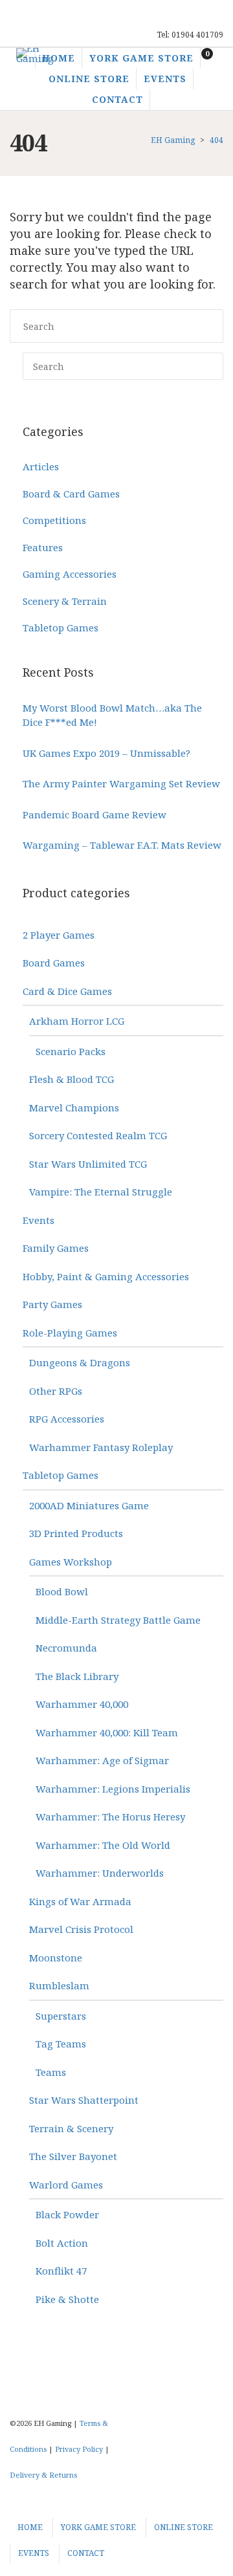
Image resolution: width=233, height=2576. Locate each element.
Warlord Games (66, 2185)
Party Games (52, 1304)
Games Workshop (71, 1562)
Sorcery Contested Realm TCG (98, 1135)
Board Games (54, 963)
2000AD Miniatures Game (89, 1505)
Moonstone (56, 1958)
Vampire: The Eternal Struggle (101, 1192)
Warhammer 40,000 (82, 1704)
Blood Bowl (62, 1591)
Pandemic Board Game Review (94, 814)
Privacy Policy (79, 2449)
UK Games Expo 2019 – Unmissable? (106, 753)
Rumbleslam (59, 1985)
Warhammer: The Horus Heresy (110, 1817)
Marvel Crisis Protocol (81, 1929)
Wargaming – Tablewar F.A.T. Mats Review (122, 845)
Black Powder (67, 2214)
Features (43, 547)
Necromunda (66, 1648)
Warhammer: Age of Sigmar (102, 1760)
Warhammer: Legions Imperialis (113, 1789)
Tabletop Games (61, 628)
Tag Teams (61, 2044)
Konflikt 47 (61, 2271)
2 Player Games (59, 935)
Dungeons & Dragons (80, 1362)
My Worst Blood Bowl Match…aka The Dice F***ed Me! (112, 715)
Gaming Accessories (70, 574)
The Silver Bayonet (73, 2156)
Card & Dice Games (67, 991)
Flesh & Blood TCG (72, 1079)
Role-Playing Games (70, 1333)
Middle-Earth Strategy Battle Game (118, 1620)
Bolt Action (62, 2243)
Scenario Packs (71, 1051)
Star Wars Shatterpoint (84, 2100)
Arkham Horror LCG (77, 1021)
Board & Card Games (71, 494)
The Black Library (77, 1676)
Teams (51, 2072)
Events (39, 1220)
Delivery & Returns (43, 2475)
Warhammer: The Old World (103, 1845)
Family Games (56, 1248)
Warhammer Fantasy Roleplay (101, 1447)
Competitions (54, 520)
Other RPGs (56, 1391)
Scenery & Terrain (65, 601)
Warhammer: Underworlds (100, 1873)
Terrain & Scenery (71, 2128)
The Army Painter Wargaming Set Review (121, 783)
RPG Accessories (67, 1419)
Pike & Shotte (67, 2299)
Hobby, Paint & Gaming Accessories (106, 1276)
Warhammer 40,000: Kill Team (107, 1732)
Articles (41, 466)
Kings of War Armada (80, 1901)
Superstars (61, 2016)
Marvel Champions (74, 1108)
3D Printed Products (76, 1533)
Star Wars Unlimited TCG (88, 1164)
